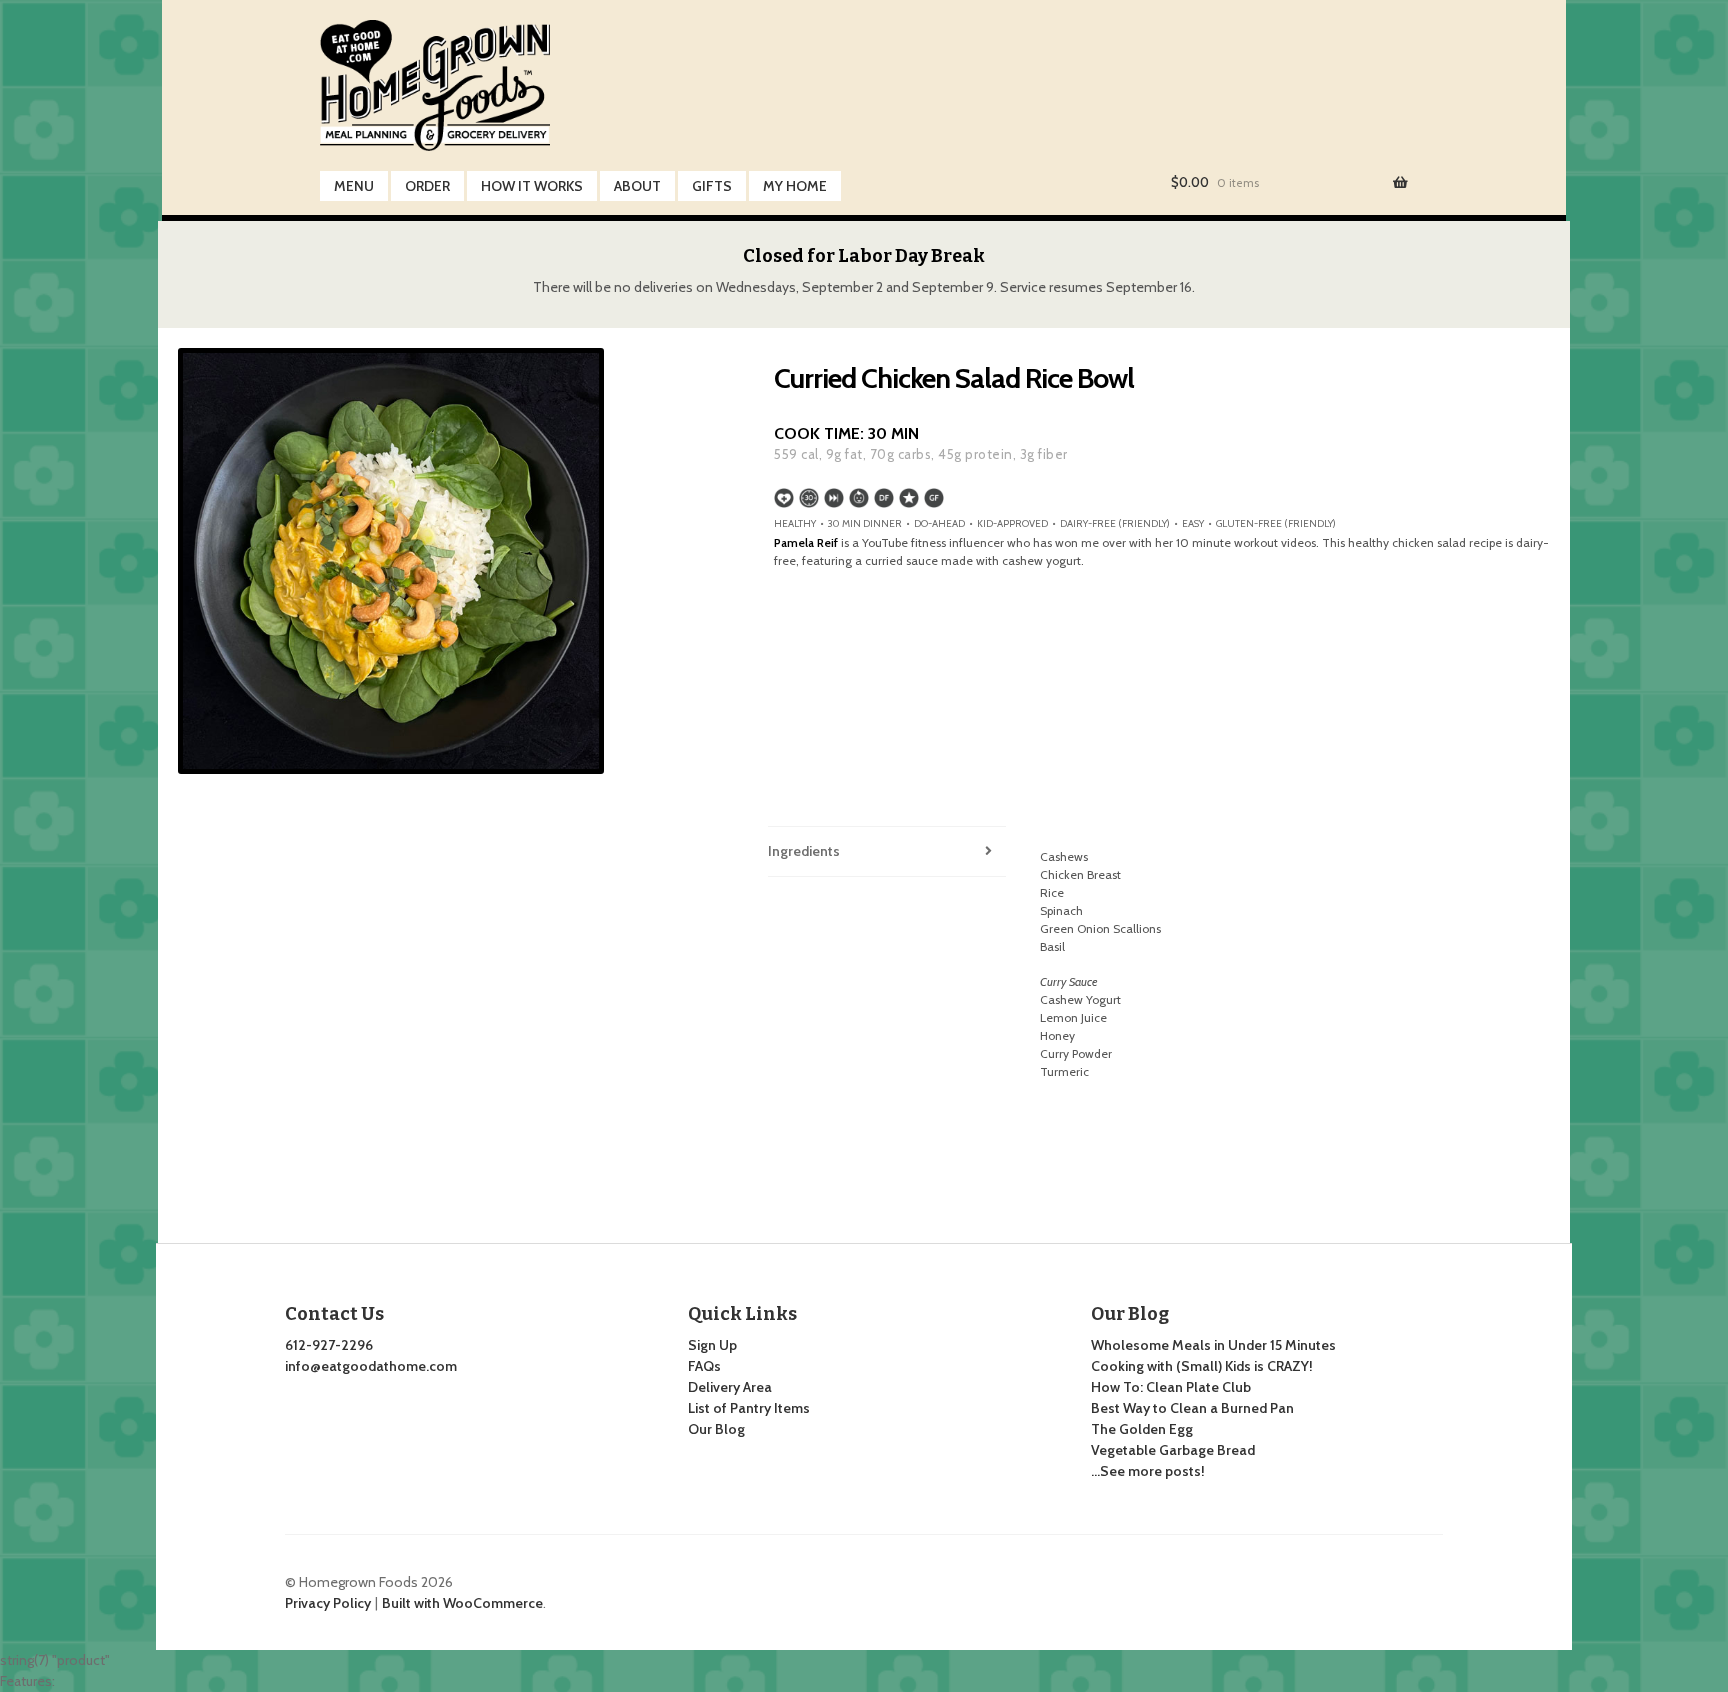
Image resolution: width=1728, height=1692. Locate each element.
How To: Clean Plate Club (1171, 1387)
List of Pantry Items (749, 1408)
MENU (354, 186)
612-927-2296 (329, 1345)
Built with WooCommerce (462, 1603)
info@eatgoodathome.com (371, 1366)
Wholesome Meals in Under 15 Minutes (1213, 1345)
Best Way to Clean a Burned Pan (1192, 1408)
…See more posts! (1148, 1471)
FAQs (704, 1366)
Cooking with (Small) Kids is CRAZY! (1202, 1366)
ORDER (427, 186)
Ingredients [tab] (804, 851)
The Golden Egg (1142, 1429)
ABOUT (637, 186)
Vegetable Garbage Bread (1173, 1450)
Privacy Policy (328, 1603)
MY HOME (795, 186)
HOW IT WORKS (532, 186)
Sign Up (712, 1345)
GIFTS (712, 186)
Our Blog (716, 1429)
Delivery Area (730, 1387)
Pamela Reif (806, 542)
